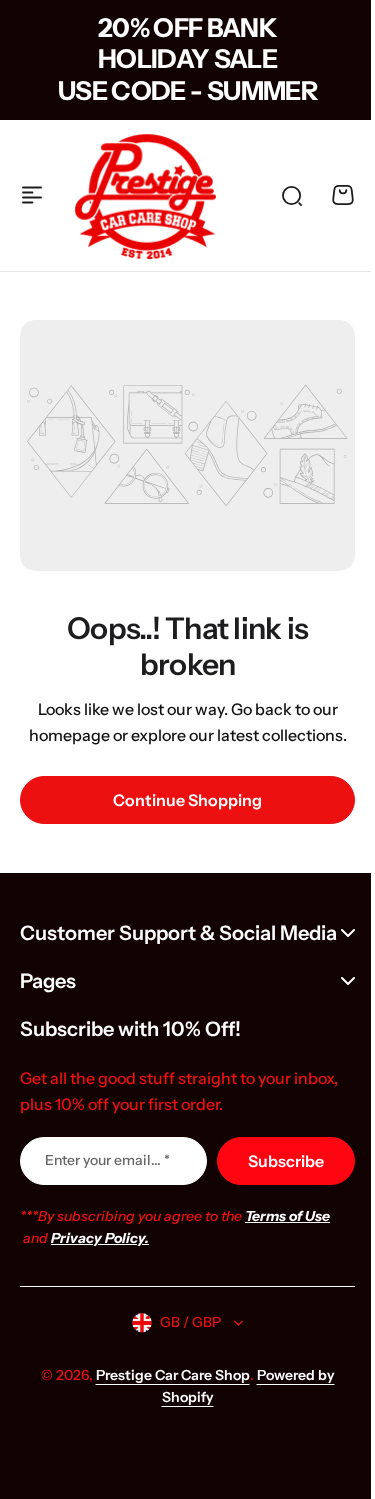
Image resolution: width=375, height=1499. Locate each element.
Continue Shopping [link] (187, 800)
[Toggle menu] (32, 195)
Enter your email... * (107, 1166)
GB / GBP (183, 1328)
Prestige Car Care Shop (165, 1381)
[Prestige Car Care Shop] (145, 195)
